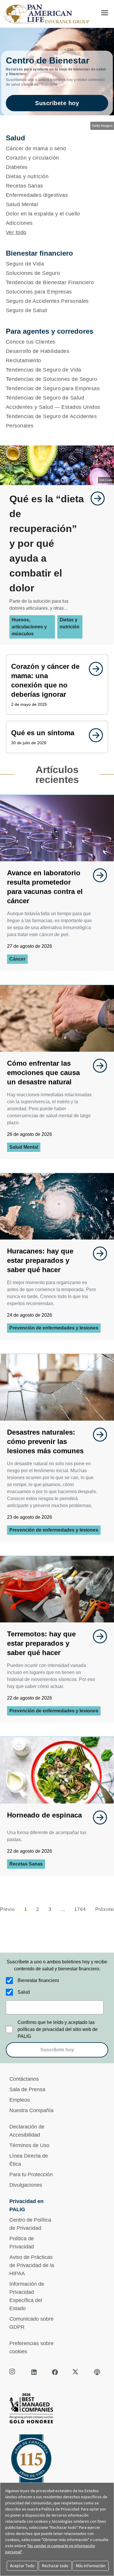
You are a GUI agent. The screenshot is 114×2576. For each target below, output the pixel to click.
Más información (91, 2566)
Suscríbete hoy (57, 103)
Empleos (20, 2100)
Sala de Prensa (27, 2089)
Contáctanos (24, 2079)
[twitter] (76, 2372)
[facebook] (55, 2372)
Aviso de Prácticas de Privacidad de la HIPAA (32, 2265)
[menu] (105, 13)
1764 (80, 1909)
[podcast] (97, 2372)
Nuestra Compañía (31, 2110)
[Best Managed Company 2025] (57, 2410)
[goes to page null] (95, 498)
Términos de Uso (29, 2145)
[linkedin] (34, 2372)
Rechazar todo (55, 2566)
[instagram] (13, 2372)
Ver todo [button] (16, 232)
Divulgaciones (26, 2185)
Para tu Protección (31, 2174)
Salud (24, 1992)
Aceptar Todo (22, 2566)
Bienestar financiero (38, 1980)
